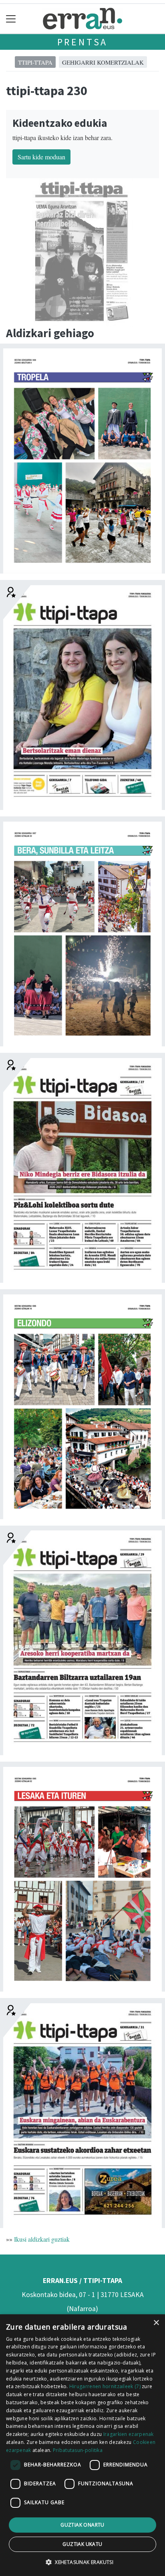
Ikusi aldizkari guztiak (42, 2239)
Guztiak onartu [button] (82, 2525)
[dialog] (82, 2445)
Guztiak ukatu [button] (82, 2544)
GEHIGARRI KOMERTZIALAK (103, 62)
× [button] (156, 2323)
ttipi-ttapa (35, 62)
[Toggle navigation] (11, 19)
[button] (82, 2562)
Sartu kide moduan (41, 157)
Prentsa (83, 42)
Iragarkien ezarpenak (129, 2434)
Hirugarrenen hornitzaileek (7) (105, 2386)
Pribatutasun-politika (78, 2450)
